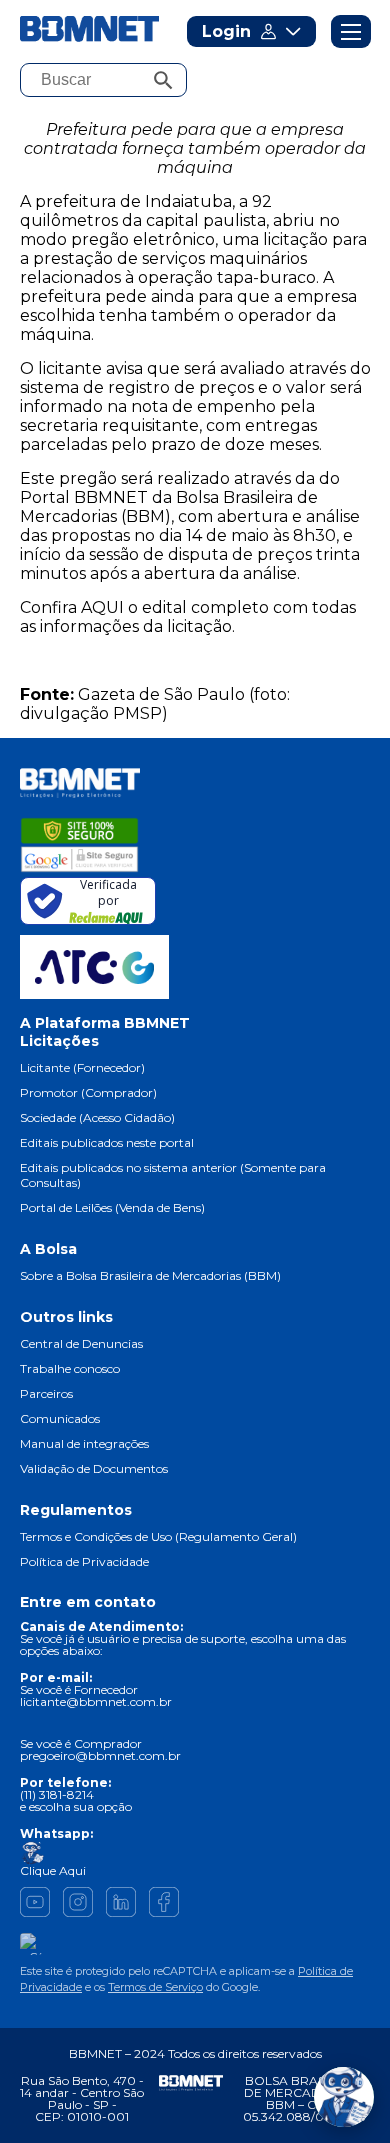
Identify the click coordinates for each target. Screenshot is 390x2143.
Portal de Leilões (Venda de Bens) (112, 1207)
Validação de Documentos (94, 1468)
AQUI (102, 607)
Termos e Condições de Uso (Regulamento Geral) (158, 1536)
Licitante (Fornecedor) (82, 1067)
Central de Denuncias (81, 1343)
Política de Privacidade (84, 1561)
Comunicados (60, 1418)
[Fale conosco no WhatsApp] (344, 2097)
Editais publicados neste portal (107, 1142)
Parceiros (46, 1393)
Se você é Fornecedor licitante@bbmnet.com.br (96, 1695)
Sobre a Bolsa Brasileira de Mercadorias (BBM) (150, 1275)
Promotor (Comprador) (88, 1092)
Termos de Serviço (155, 1987)
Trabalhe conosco (70, 1368)
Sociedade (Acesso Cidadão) (97, 1117)
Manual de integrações (84, 1443)
